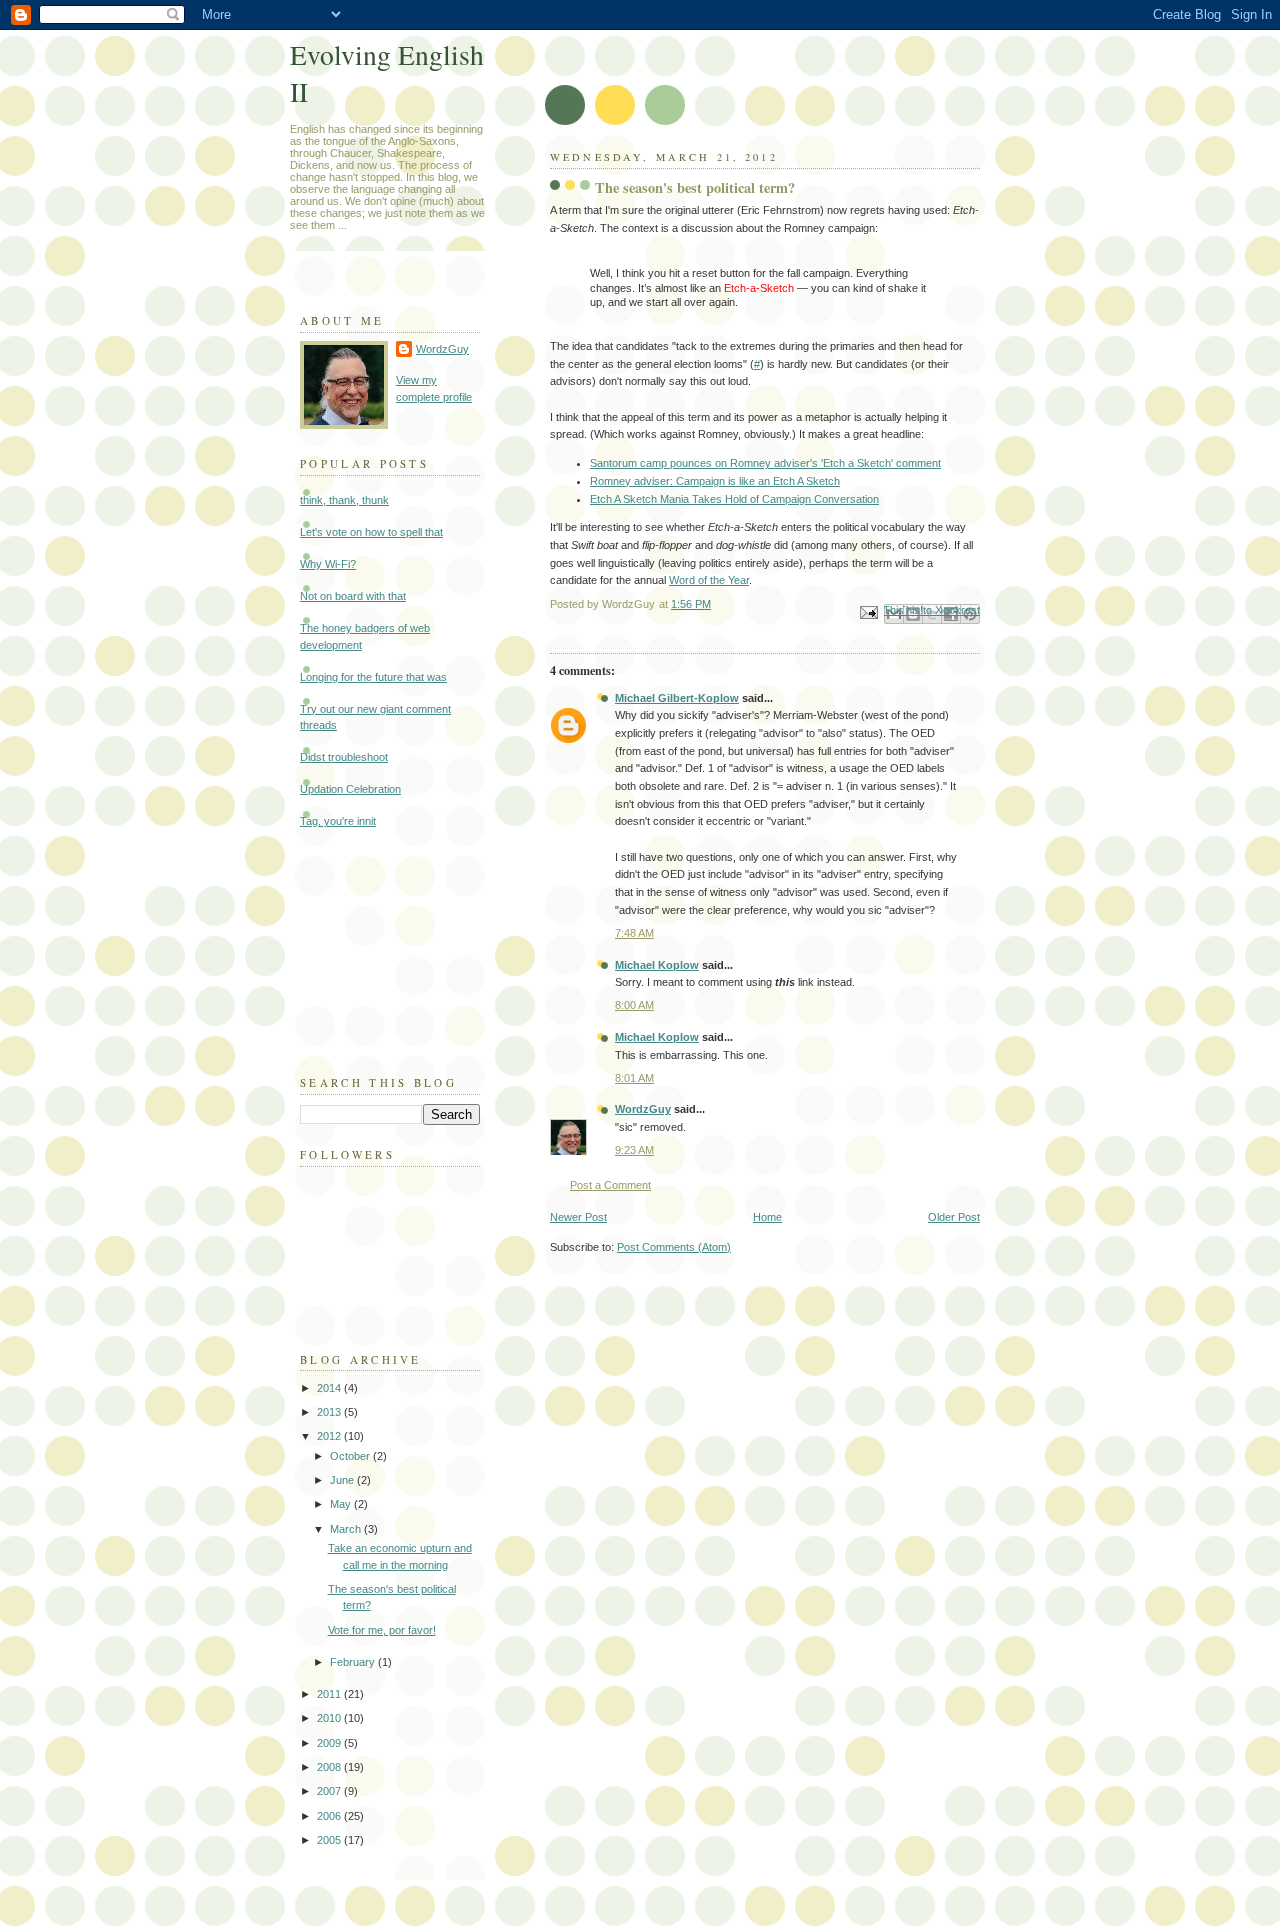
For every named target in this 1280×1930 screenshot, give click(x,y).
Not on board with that (353, 596)
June (343, 1480)
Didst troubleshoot (344, 757)
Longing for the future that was (373, 677)
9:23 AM (634, 1150)
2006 (330, 1816)
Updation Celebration (350, 789)
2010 (330, 1718)
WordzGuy (643, 1109)
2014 (330, 1388)
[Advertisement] (400, 949)
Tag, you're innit (338, 821)
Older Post (954, 1217)
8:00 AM (634, 1005)
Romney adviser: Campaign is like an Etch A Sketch (715, 481)
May (342, 1504)
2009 (330, 1743)
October (351, 1456)
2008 (330, 1767)
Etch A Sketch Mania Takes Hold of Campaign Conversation (734, 499)
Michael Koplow (657, 965)
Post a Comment (610, 1185)
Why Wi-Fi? (328, 564)
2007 (330, 1791)
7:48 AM (634, 933)
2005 (330, 1840)
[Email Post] (867, 611)
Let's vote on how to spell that (371, 532)
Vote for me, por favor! (382, 1630)
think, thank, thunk (344, 500)
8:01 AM (634, 1078)
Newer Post (578, 1217)
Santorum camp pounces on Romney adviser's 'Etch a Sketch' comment (765, 463)
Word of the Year (709, 580)
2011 (330, 1694)
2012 (330, 1436)
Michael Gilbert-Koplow (677, 698)
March (347, 1529)
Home (767, 1217)
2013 (330, 1412)
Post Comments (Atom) (674, 1247)
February (354, 1662)
